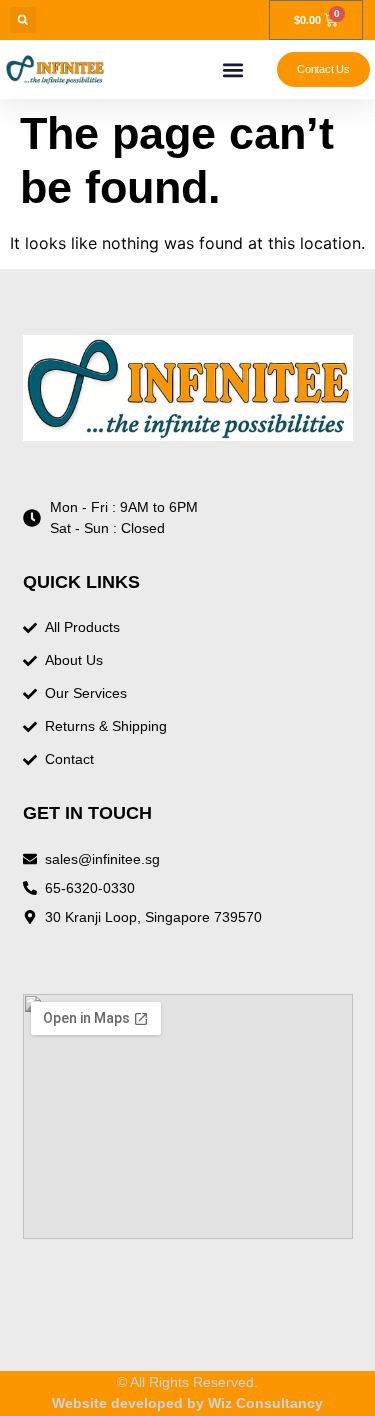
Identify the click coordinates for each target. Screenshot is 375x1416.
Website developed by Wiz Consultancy (187, 1403)
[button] (23, 20)
